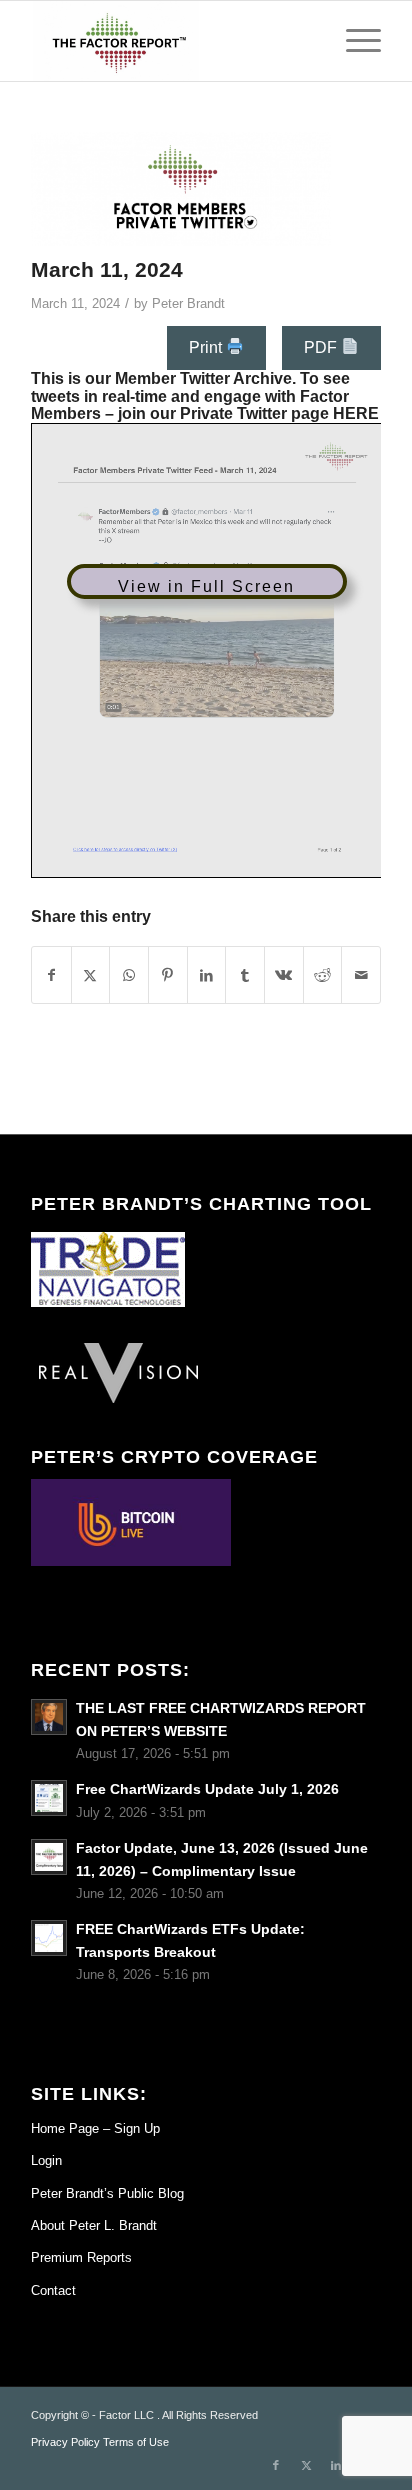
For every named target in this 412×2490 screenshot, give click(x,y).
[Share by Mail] (361, 975)
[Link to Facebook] (276, 2465)
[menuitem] (353, 41)
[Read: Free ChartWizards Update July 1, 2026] (49, 1798)
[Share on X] (91, 975)
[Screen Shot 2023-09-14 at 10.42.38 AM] (181, 189)
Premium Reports (81, 2257)
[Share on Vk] (284, 975)
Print (207, 347)
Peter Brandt (188, 303)
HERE (356, 413)
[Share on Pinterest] (168, 975)
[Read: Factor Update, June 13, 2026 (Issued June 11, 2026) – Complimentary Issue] (49, 1857)
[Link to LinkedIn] (336, 2465)
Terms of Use (136, 2442)
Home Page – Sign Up (95, 2128)
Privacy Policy (65, 2442)
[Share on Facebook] (51, 975)
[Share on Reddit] (323, 975)
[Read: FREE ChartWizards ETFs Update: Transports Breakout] (49, 1938)
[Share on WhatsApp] (129, 975)
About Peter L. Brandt (94, 2225)
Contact (53, 2290)
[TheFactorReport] (171, 41)
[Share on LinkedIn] (207, 975)
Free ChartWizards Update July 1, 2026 (207, 1789)
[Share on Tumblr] (245, 975)
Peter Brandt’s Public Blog (107, 2193)
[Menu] (353, 41)
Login (46, 2160)
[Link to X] (306, 2465)
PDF (322, 347)
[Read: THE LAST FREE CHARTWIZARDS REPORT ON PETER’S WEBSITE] (49, 1717)
